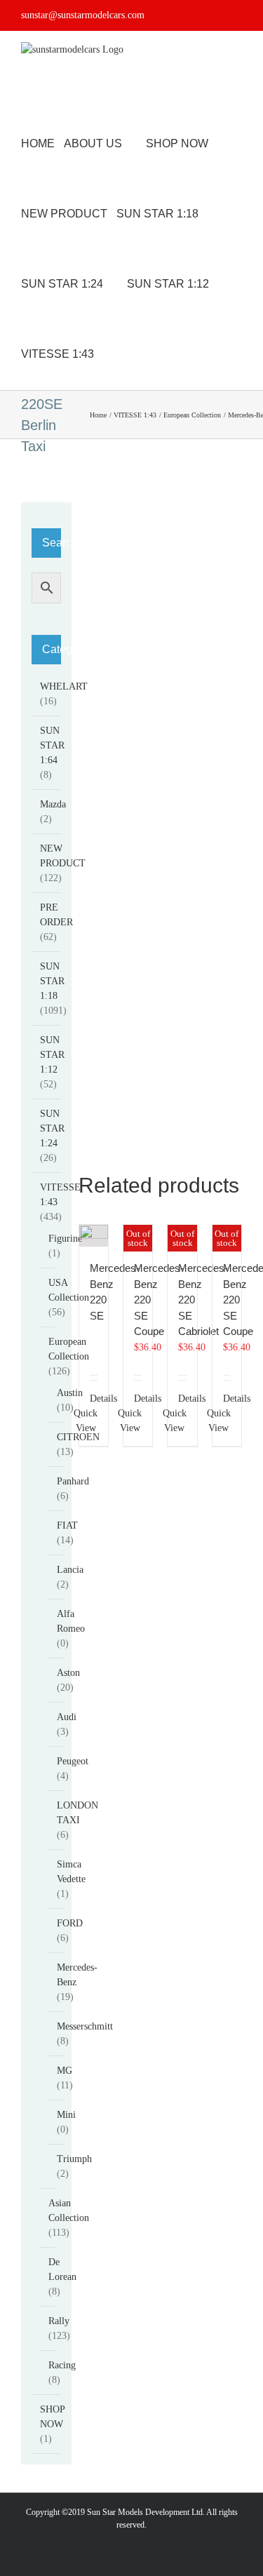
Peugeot (73, 1761)
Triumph (74, 2159)
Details (94, 1398)
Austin (70, 1393)
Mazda (53, 804)
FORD (70, 1923)
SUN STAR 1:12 (52, 1055)
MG (65, 2071)
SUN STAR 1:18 (52, 981)
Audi (67, 1717)
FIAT (67, 1525)
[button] (146, 354)
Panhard (73, 1481)
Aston (68, 1673)
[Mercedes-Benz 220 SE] (94, 1236)
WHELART (64, 686)
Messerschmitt (85, 2026)
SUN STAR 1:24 (52, 1128)
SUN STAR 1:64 (52, 745)
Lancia (70, 1570)
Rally (59, 2321)
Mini (66, 2115)
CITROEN (78, 1437)
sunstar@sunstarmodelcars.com (83, 15)
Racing (62, 2365)
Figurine (65, 1239)
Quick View (86, 1421)
